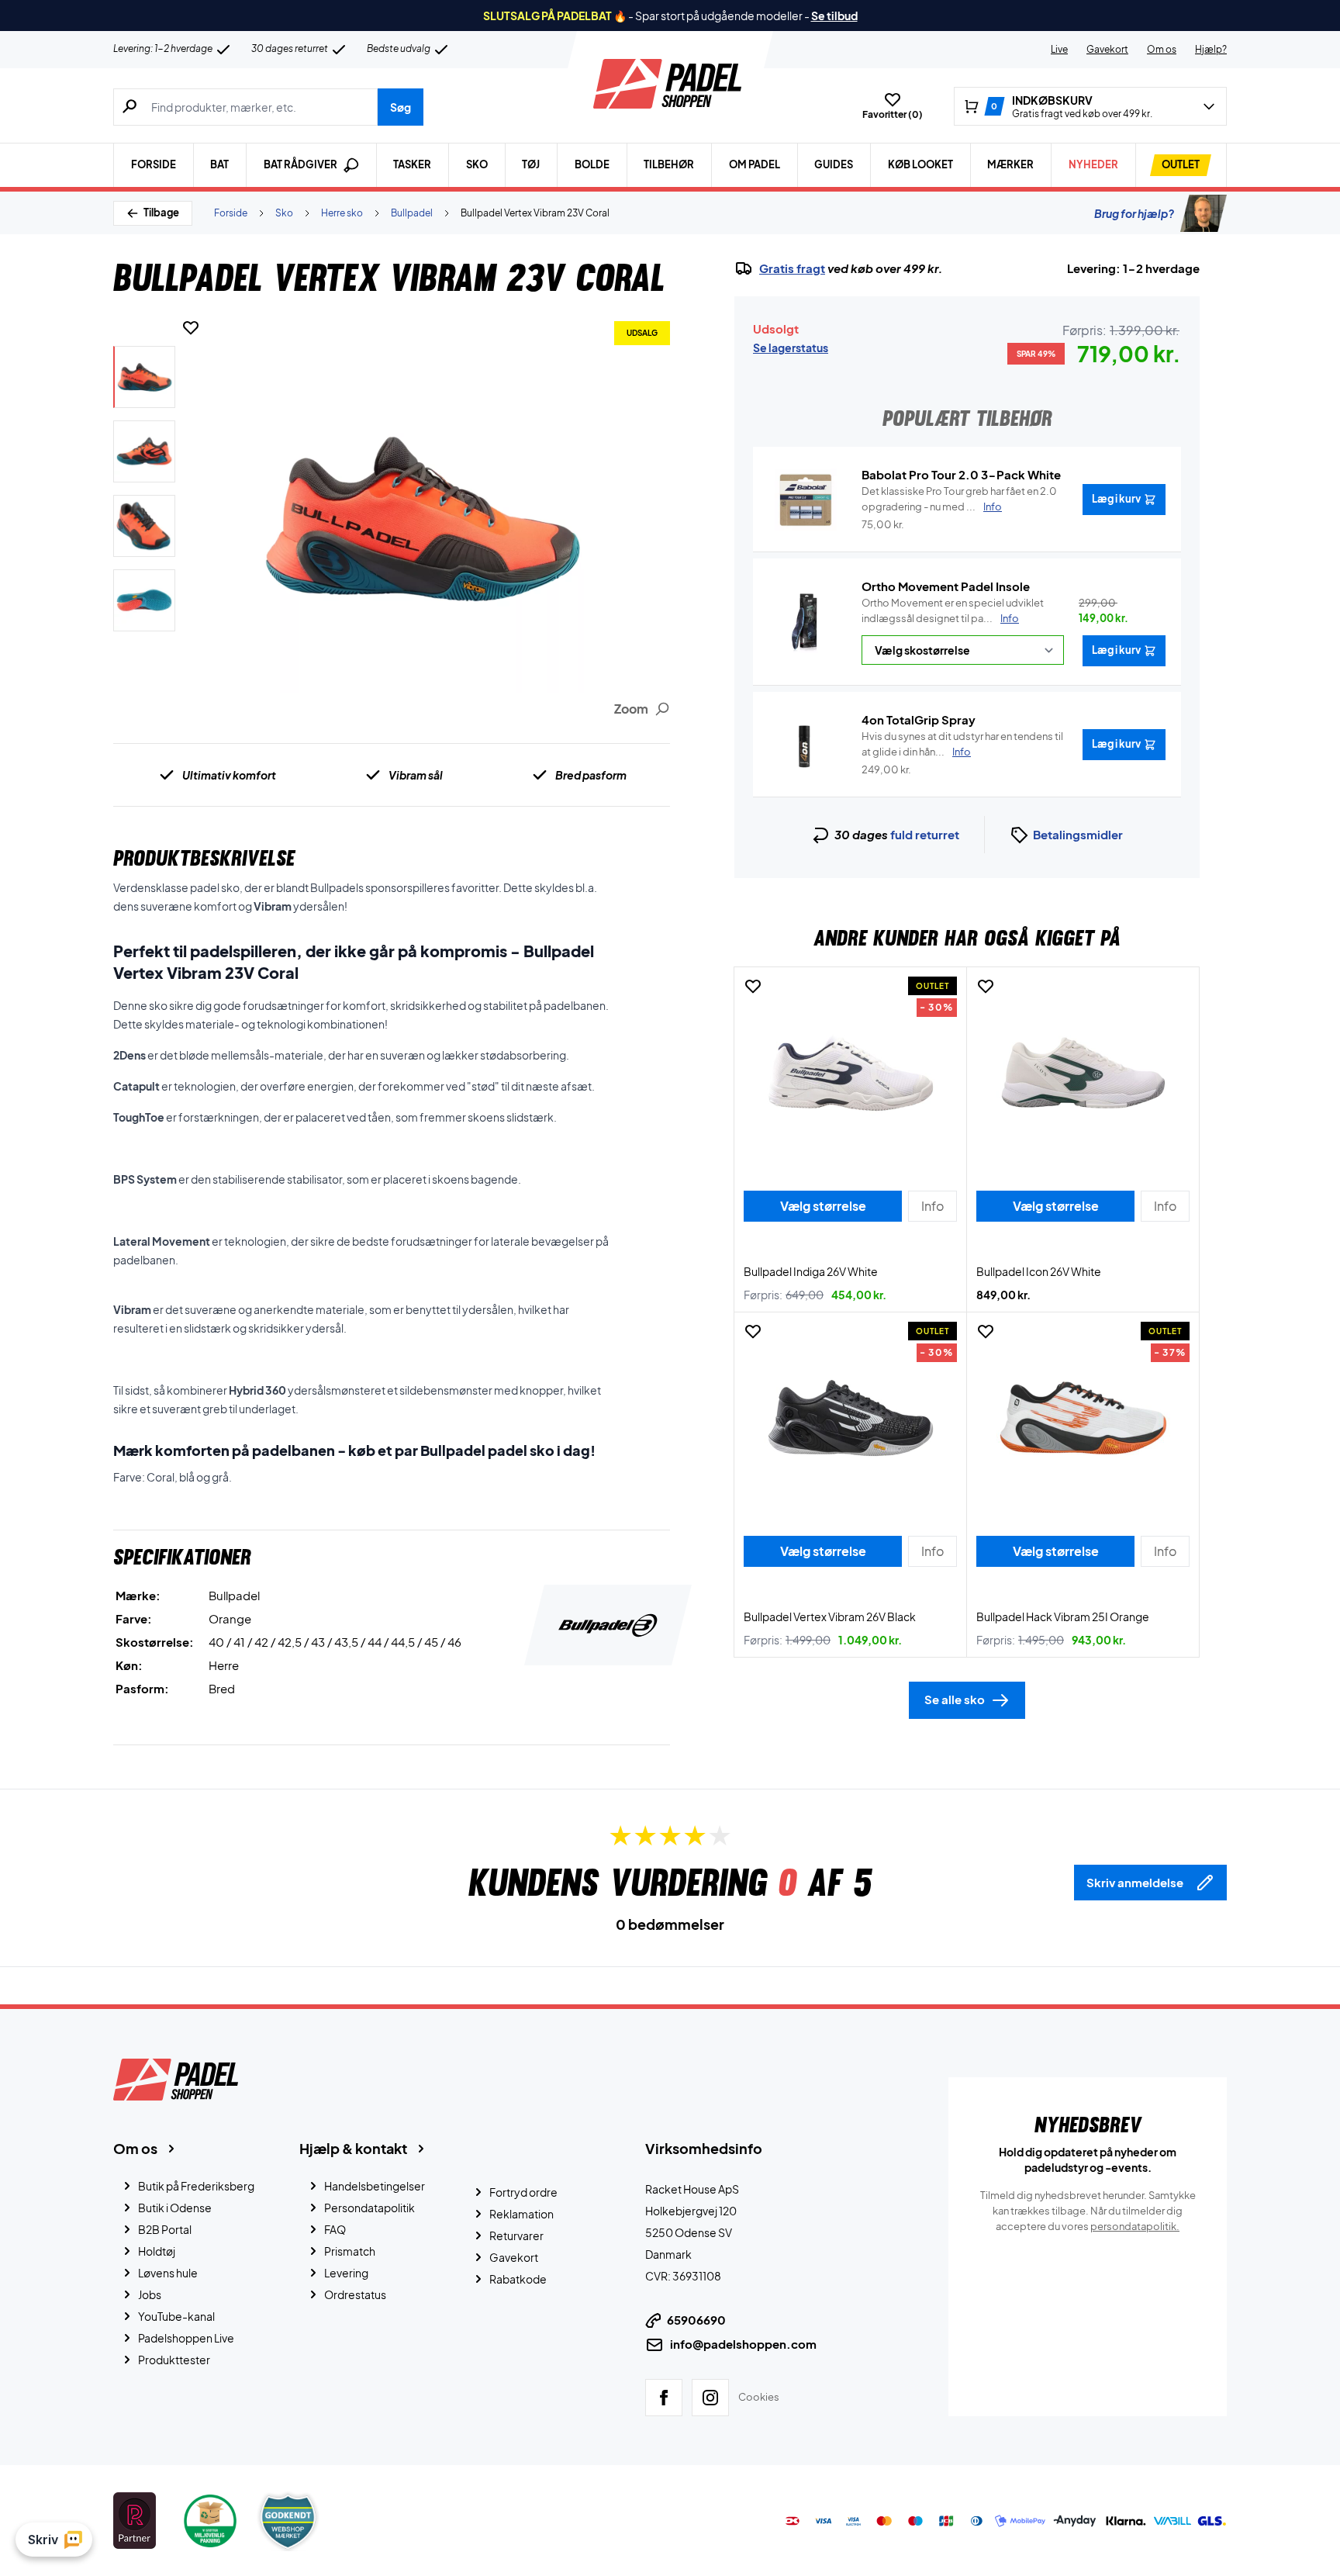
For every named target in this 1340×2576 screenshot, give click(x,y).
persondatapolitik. (1135, 2226)
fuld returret (925, 834)
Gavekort (1107, 49)
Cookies (759, 2397)
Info (1010, 618)
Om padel (755, 164)
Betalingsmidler (1078, 834)
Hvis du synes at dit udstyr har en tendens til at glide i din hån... (962, 744)
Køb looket (920, 164)
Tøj (531, 164)
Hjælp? (1211, 49)
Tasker (412, 164)
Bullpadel (412, 213)
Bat (219, 164)
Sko (477, 164)
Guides (834, 164)
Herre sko (342, 213)
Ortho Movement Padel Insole (946, 586)
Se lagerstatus (791, 348)
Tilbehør (669, 164)
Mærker (1010, 164)
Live (1059, 49)
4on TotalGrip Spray (919, 719)
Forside (154, 164)
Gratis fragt (792, 268)
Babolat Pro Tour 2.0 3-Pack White (961, 474)
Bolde (592, 164)
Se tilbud (834, 16)
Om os (1162, 49)
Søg (401, 107)
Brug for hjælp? (1134, 213)
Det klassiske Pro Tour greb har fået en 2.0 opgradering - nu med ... (959, 499)
